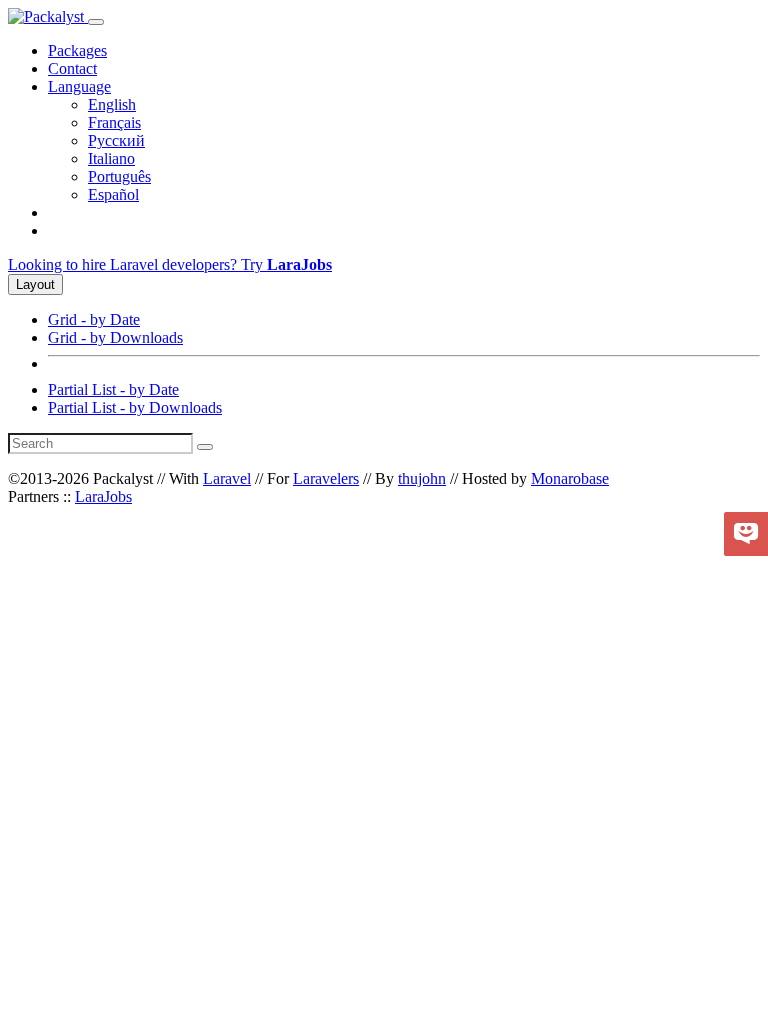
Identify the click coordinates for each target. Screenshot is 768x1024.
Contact (72, 68)
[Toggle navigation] (96, 22)
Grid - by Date (94, 319)
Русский (116, 140)
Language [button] (79, 86)
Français (114, 122)
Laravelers (326, 478)
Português (119, 176)
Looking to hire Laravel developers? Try (170, 264)
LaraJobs (103, 496)
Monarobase (570, 478)
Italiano (111, 158)
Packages (77, 50)
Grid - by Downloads (115, 337)
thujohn (422, 478)
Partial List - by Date (113, 389)
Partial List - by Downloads (135, 407)
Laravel (227, 478)
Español (113, 194)
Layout (35, 284)
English (112, 104)
